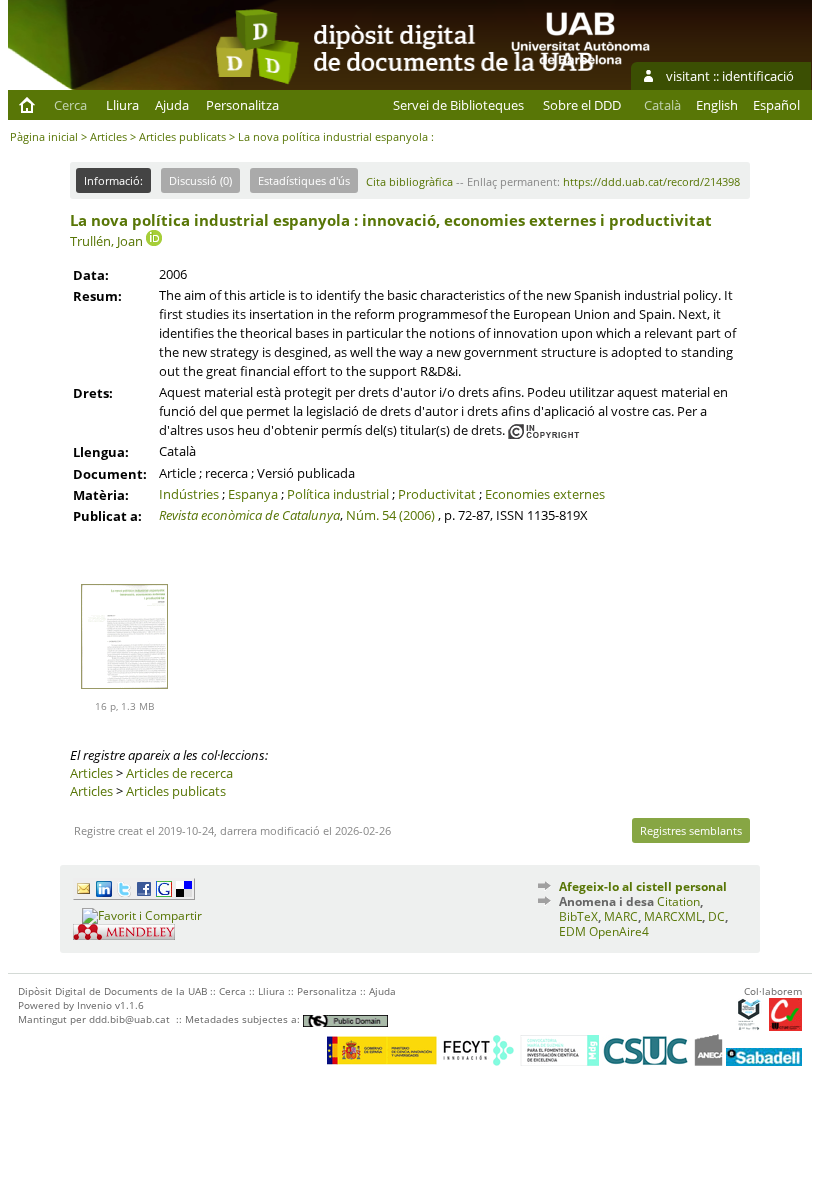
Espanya (253, 494)
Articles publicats (182, 136)
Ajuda (172, 105)
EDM (572, 931)
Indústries (189, 494)
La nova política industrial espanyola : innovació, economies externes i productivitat (391, 220)
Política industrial (338, 494)
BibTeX (578, 916)
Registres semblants (691, 830)
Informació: (113, 180)
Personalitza (242, 105)
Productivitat (437, 494)
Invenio (94, 1005)
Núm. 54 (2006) (390, 515)
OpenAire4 (619, 931)
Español (776, 105)
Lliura (122, 105)
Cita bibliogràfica (409, 181)
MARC (621, 916)
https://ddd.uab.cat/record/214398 (651, 181)
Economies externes (545, 494)
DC (716, 916)
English (717, 105)
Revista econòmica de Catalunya (249, 515)
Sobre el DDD (582, 105)
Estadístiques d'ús (304, 180)
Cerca (70, 105)
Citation (678, 901)
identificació (758, 76)
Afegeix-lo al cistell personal (643, 886)
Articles (108, 136)
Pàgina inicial (44, 136)
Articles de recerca (179, 773)
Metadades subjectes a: (244, 1019)
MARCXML (673, 916)
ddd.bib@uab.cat (129, 1019)
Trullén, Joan (106, 241)
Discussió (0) (200, 180)
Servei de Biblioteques (458, 105)
